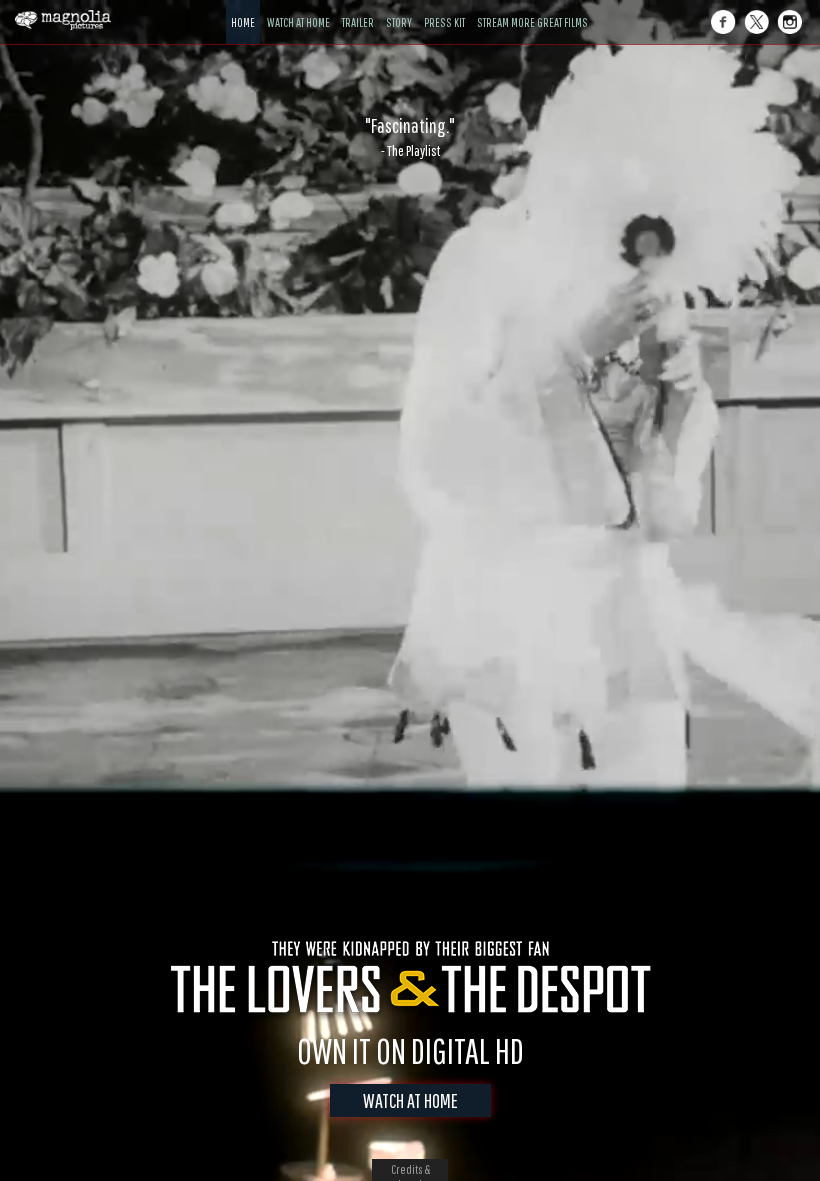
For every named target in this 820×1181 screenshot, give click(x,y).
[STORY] (399, 7)
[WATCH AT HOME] (298, 7)
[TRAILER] (358, 7)
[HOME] (243, 7)
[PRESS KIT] (444, 7)
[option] (410, 137)
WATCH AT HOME (410, 1100)
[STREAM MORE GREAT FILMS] (532, 7)
